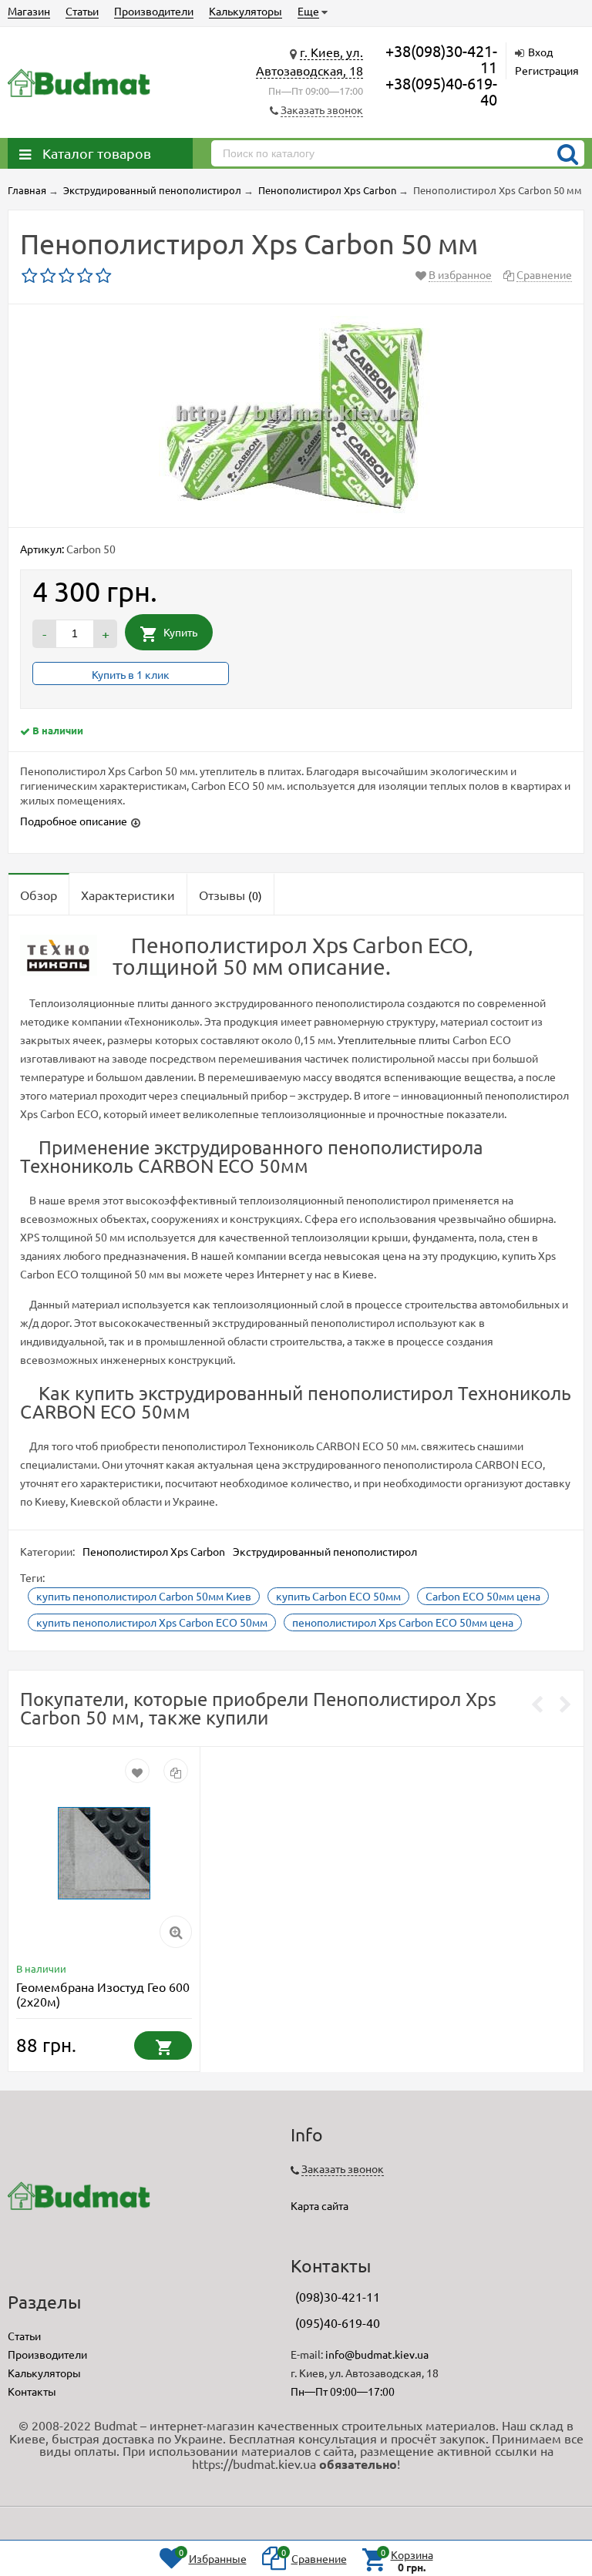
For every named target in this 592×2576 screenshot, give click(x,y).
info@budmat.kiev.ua (377, 2354)
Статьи (82, 11)
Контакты (32, 2391)
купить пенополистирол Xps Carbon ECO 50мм (152, 1622)
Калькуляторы (246, 11)
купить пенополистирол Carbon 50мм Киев (144, 1596)
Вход (540, 52)
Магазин (29, 11)
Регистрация (547, 70)
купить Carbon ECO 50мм (338, 1596)
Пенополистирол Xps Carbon (154, 1551)
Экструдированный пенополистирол (325, 1551)
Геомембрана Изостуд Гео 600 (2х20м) (103, 1994)
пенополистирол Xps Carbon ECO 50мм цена (403, 1622)
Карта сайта (320, 2205)
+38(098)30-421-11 (441, 59)
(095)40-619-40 (338, 2322)
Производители (154, 11)
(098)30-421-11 (338, 2296)
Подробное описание (74, 821)
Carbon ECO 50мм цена (483, 1596)
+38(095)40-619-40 (441, 91)
